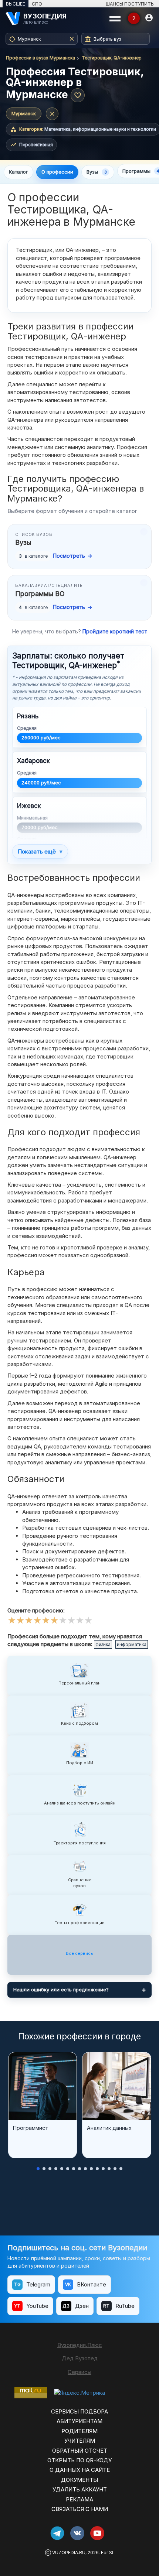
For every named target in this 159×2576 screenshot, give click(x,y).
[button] (38, 2169)
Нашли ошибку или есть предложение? (61, 1990)
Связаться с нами (80, 2509)
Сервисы (79, 2372)
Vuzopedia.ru (69, 2553)
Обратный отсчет (80, 2451)
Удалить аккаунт (80, 2489)
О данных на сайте (80, 2470)
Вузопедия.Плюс (80, 2345)
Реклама (79, 2499)
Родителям (79, 2431)
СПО (37, 4)
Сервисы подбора (79, 2411)
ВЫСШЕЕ (16, 4)
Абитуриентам (79, 2421)
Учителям (80, 2441)
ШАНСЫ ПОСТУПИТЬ (130, 4)
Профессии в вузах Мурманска (40, 58)
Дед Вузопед (80, 2358)
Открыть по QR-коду (79, 2460)
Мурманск (24, 113)
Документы (79, 2480)
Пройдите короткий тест (115, 631)
